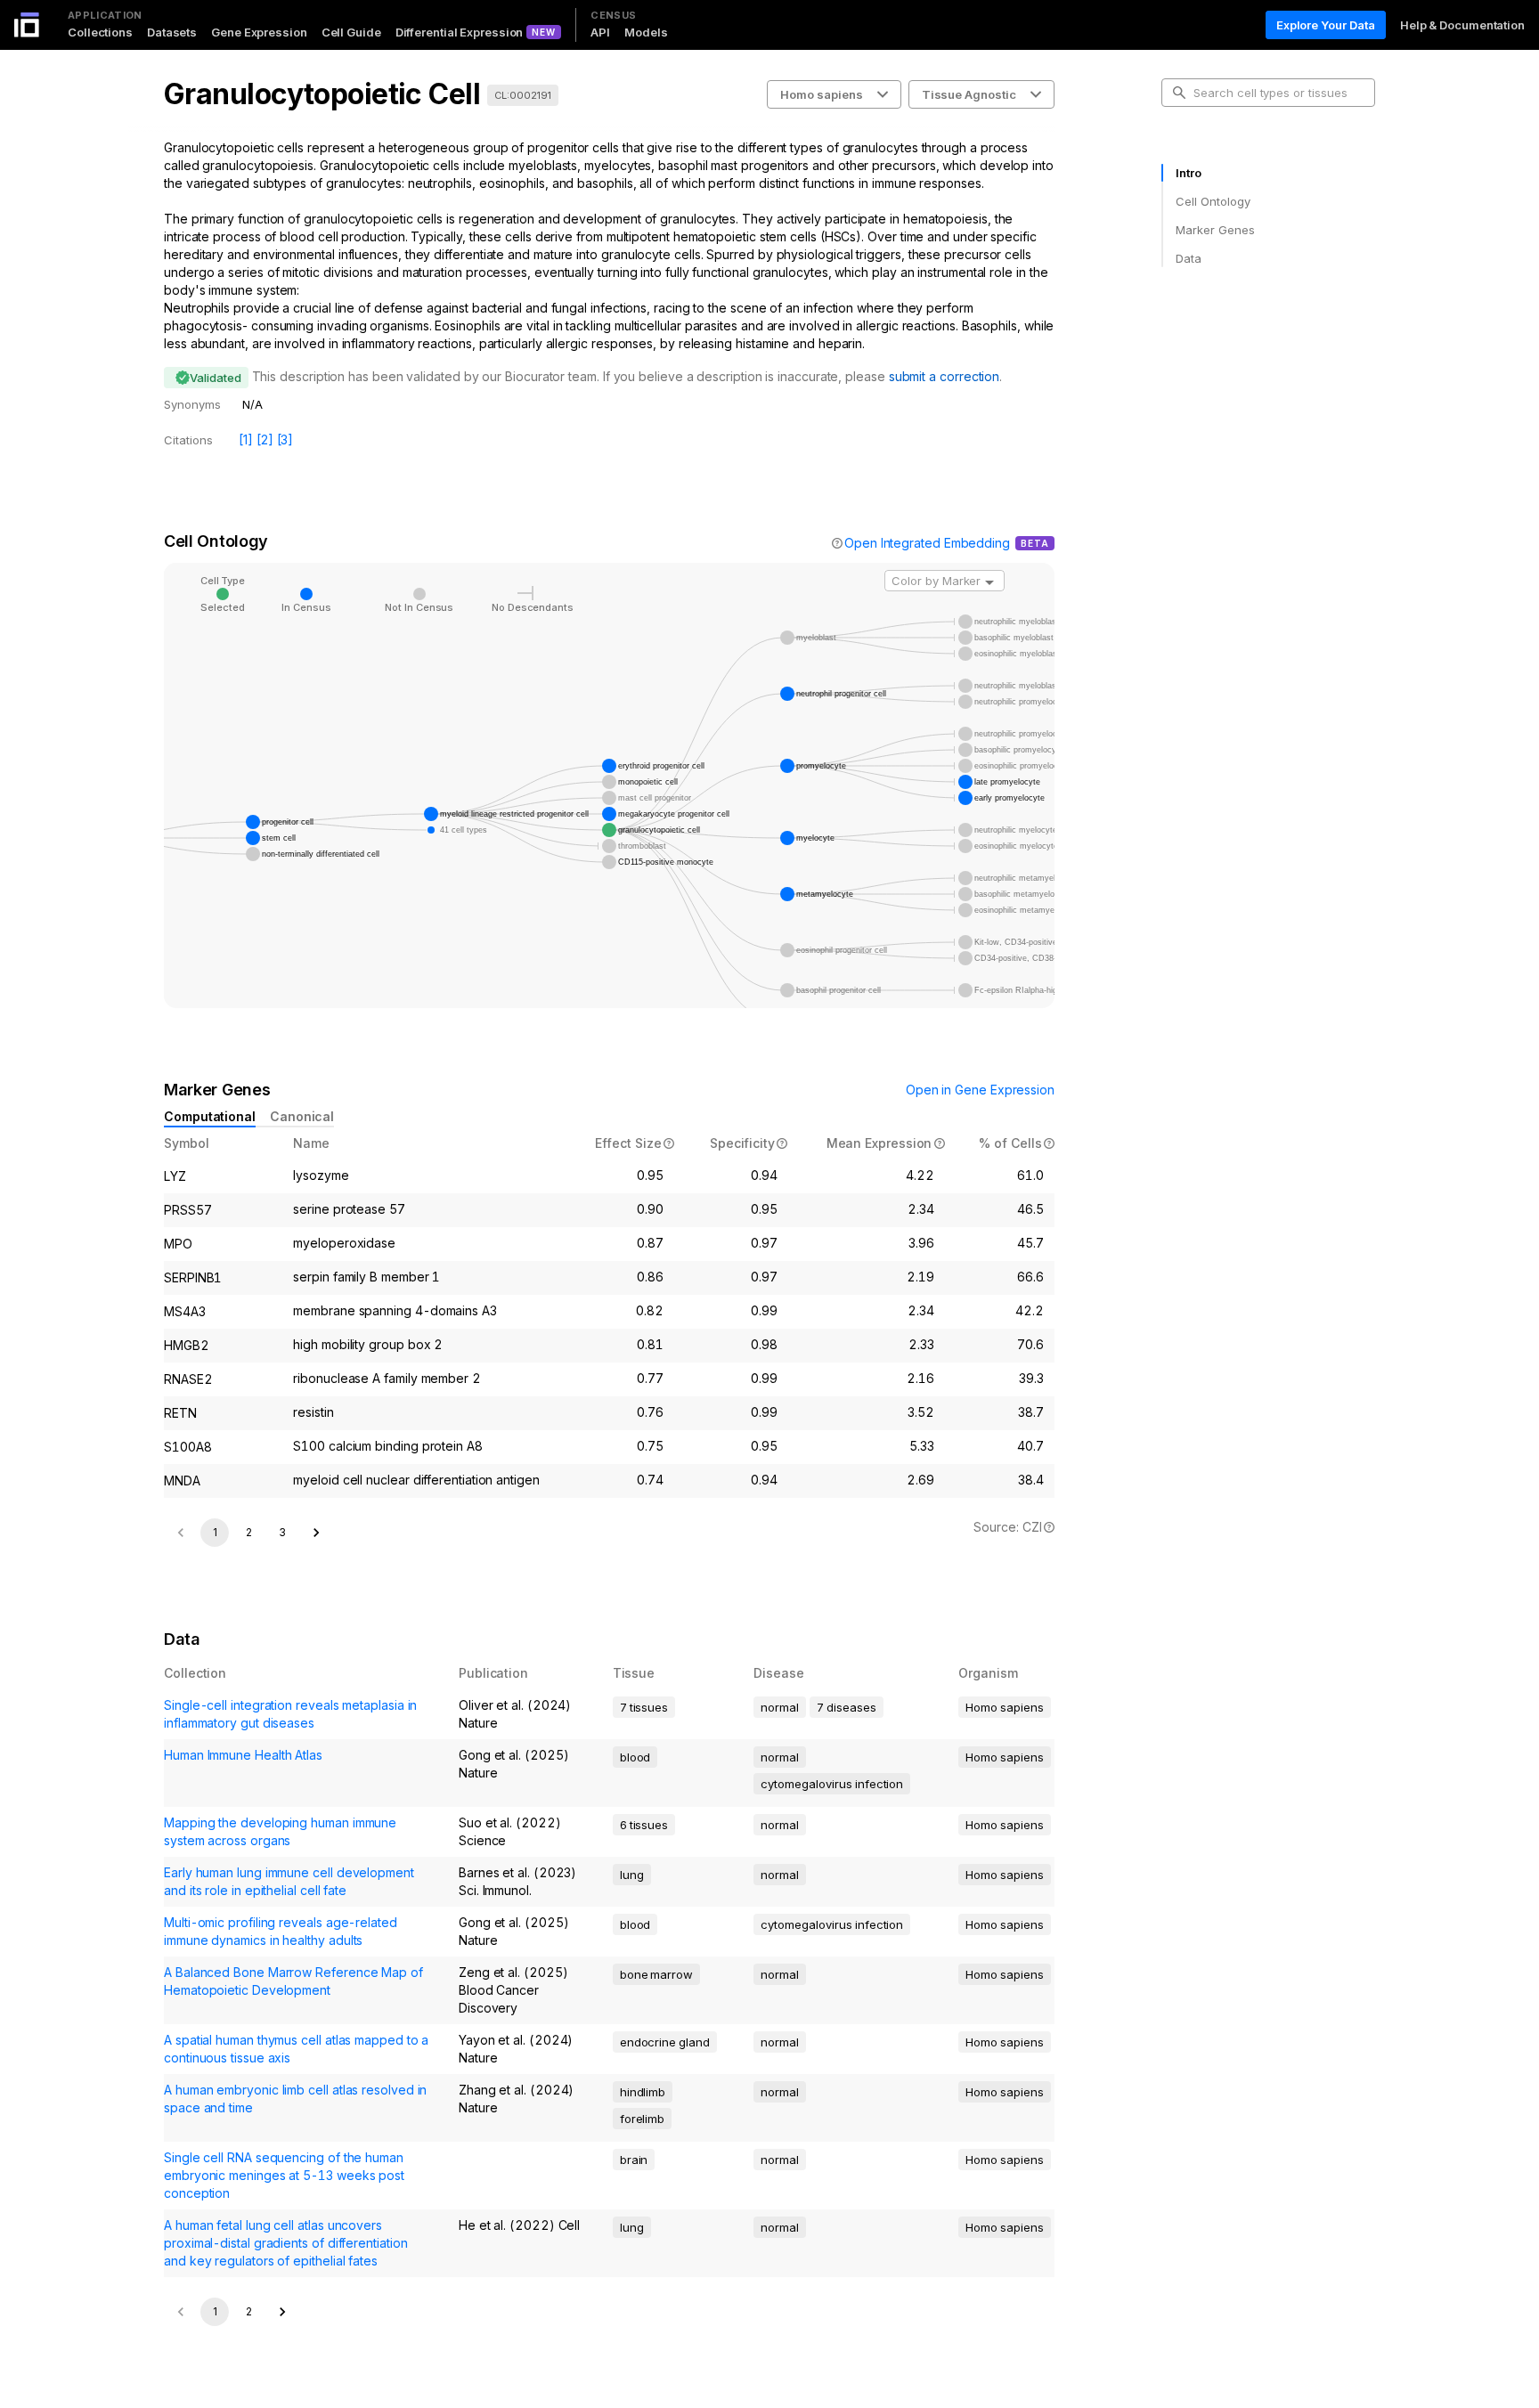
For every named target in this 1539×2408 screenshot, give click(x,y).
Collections (100, 32)
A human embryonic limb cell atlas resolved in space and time (295, 2099)
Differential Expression (460, 32)
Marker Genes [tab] (1215, 230)
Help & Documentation (1462, 25)
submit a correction (944, 376)
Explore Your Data (1326, 25)
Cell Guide (351, 32)
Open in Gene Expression (980, 1090)
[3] (285, 439)
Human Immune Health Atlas (243, 1755)
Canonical (302, 1116)
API (600, 32)
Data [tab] (1189, 258)
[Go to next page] (316, 1533)
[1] (246, 439)
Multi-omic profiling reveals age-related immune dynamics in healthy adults (281, 1931)
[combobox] (945, 581)
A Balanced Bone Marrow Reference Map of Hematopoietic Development (293, 1981)
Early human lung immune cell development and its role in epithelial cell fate (289, 1881)
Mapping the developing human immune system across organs (280, 1831)
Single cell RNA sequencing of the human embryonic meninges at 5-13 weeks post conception (284, 2175)
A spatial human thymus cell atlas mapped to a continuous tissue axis (296, 2049)
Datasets (172, 32)
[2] (265, 439)
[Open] (989, 582)
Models (646, 32)
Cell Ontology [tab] (1213, 201)
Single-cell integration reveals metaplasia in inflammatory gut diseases (290, 1714)
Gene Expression (259, 32)
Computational (210, 1116)
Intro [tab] (1189, 173)
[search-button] (1179, 93)
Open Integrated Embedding (927, 543)
